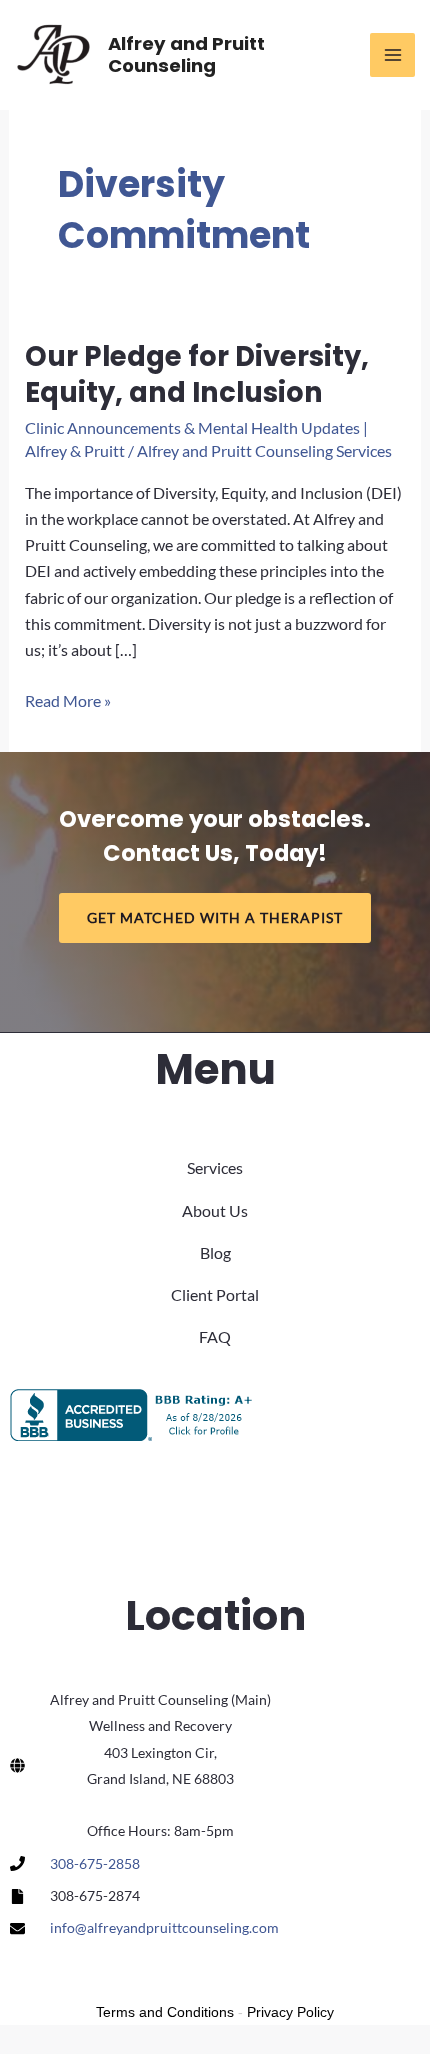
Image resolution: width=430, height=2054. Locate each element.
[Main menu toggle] (392, 55)
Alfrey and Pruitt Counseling (186, 54)
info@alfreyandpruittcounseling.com (164, 1927)
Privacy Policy (290, 2012)
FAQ (215, 1336)
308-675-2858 (95, 1863)
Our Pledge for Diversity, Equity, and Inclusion (197, 374)
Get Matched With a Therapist (215, 917)
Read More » (68, 702)
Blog (215, 1252)
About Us (215, 1210)
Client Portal (215, 1294)
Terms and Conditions (165, 2012)
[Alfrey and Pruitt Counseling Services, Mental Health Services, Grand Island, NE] (135, 1415)
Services (215, 1167)
